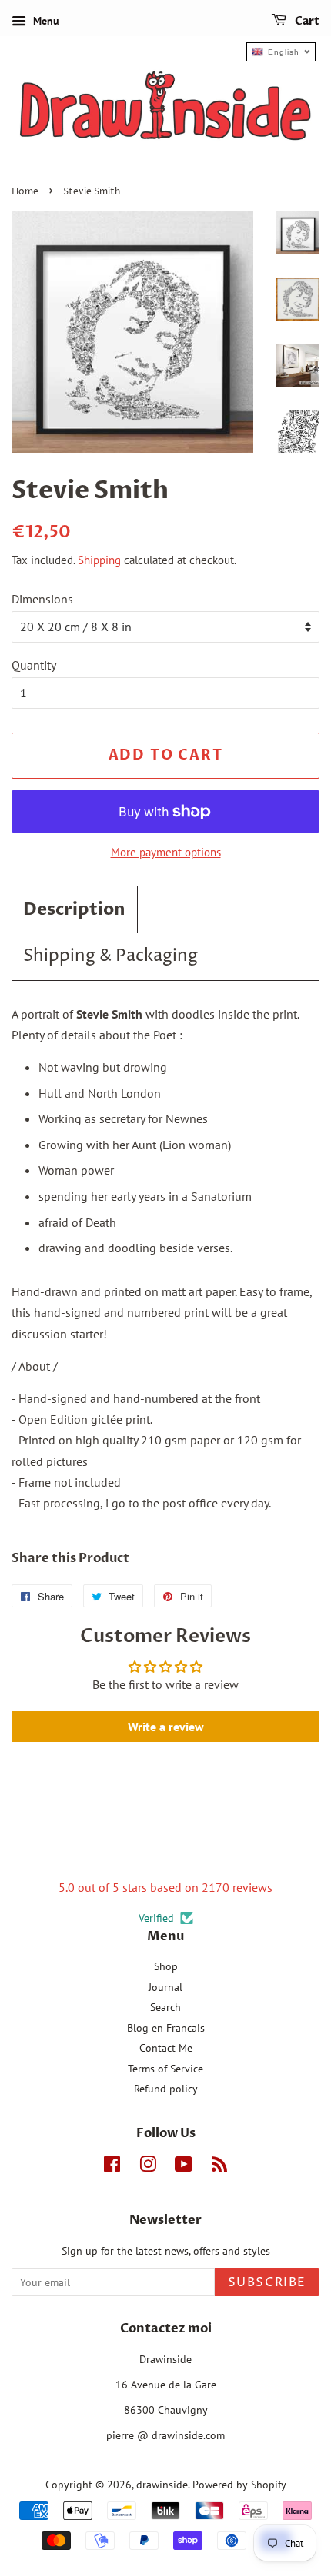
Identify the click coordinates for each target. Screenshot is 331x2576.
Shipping (99, 560)
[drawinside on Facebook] (112, 2167)
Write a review (166, 1727)
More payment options (166, 852)
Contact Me (166, 2048)
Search (165, 2007)
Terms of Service (165, 2069)
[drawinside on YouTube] (184, 2167)
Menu (45, 21)
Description (74, 909)
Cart (306, 21)
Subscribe (267, 2282)
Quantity (34, 665)
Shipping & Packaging (110, 956)
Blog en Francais (166, 2028)
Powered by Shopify (239, 2485)
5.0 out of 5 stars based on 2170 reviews (165, 1887)
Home (25, 192)
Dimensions (42, 599)
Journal (165, 1987)
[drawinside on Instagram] (148, 2167)
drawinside (162, 2485)
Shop (166, 1966)
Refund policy (166, 2089)
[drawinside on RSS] (219, 2167)
